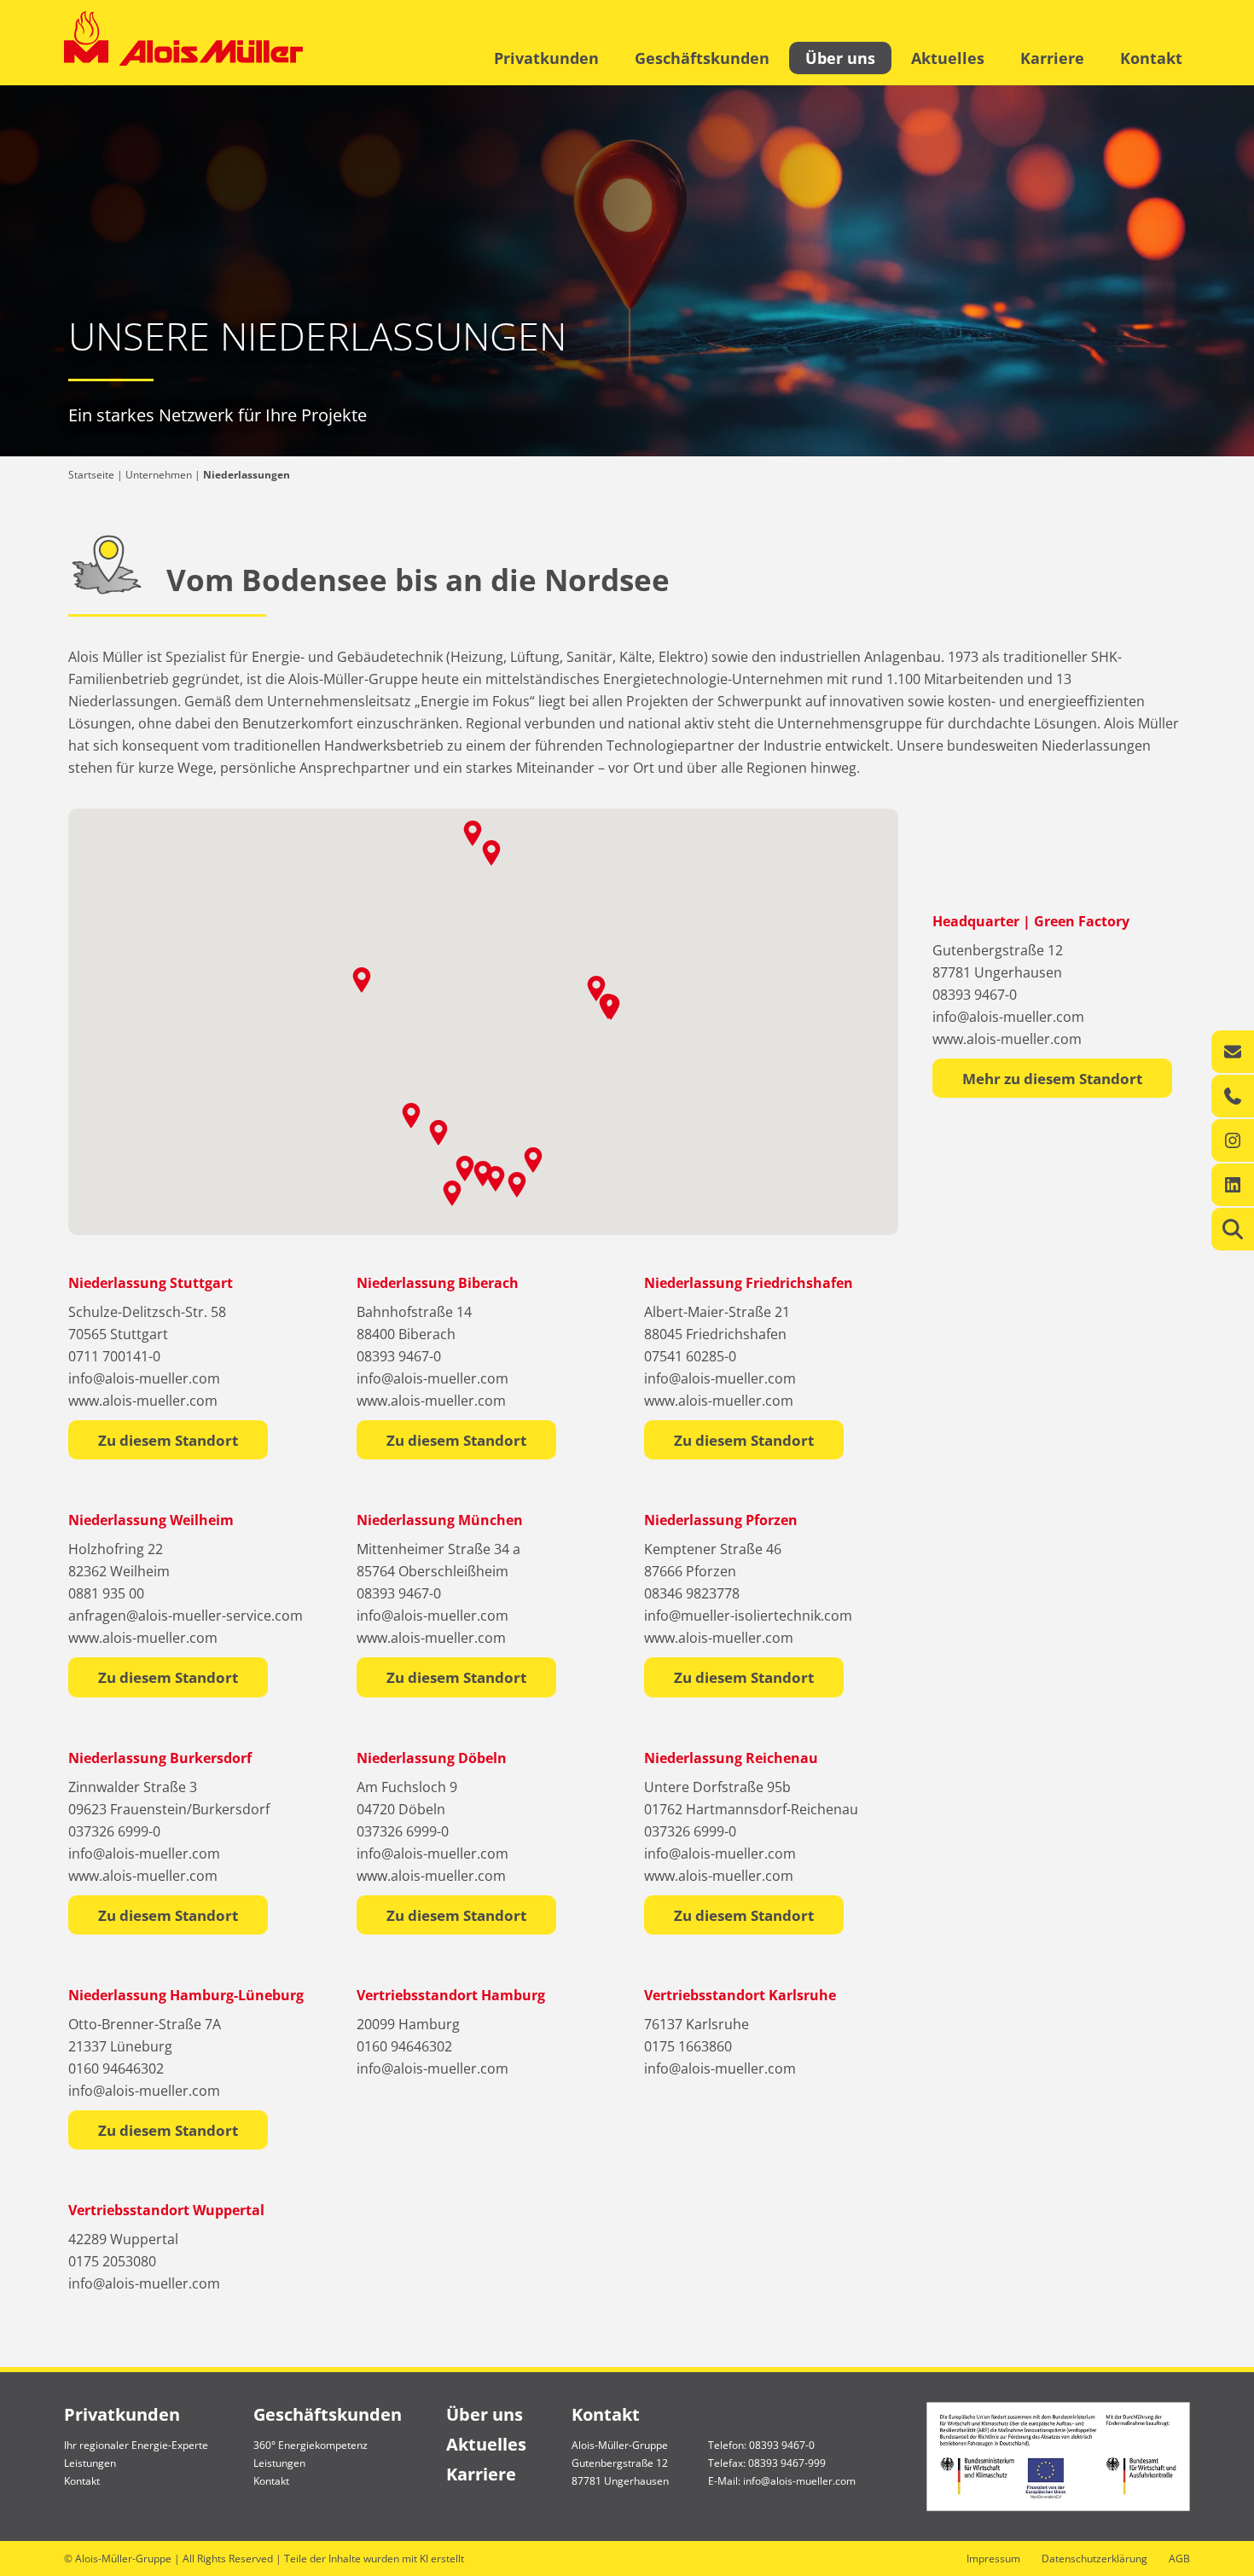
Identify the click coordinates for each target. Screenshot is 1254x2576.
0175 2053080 (112, 2261)
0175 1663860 (688, 2046)
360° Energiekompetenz (311, 2445)
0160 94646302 (116, 2068)
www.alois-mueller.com (1007, 1039)
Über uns (840, 58)
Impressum (993, 2559)
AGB (1179, 2559)
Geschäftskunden (702, 58)
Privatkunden (546, 58)
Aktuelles (948, 58)
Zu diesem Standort (168, 1440)
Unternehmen (159, 475)
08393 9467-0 (975, 995)
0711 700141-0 (114, 1356)
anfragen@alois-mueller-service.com (186, 1616)
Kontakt (1151, 58)
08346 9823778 (692, 1593)
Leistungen (90, 2463)
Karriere (1052, 58)
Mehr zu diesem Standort (1052, 1079)
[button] (438, 1133)
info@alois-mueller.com (1008, 1017)
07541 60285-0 (690, 1356)
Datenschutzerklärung (1094, 2559)
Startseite (91, 475)
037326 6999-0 (114, 1831)
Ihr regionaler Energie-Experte (136, 2445)
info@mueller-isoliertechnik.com (748, 1616)
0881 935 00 (106, 1593)
